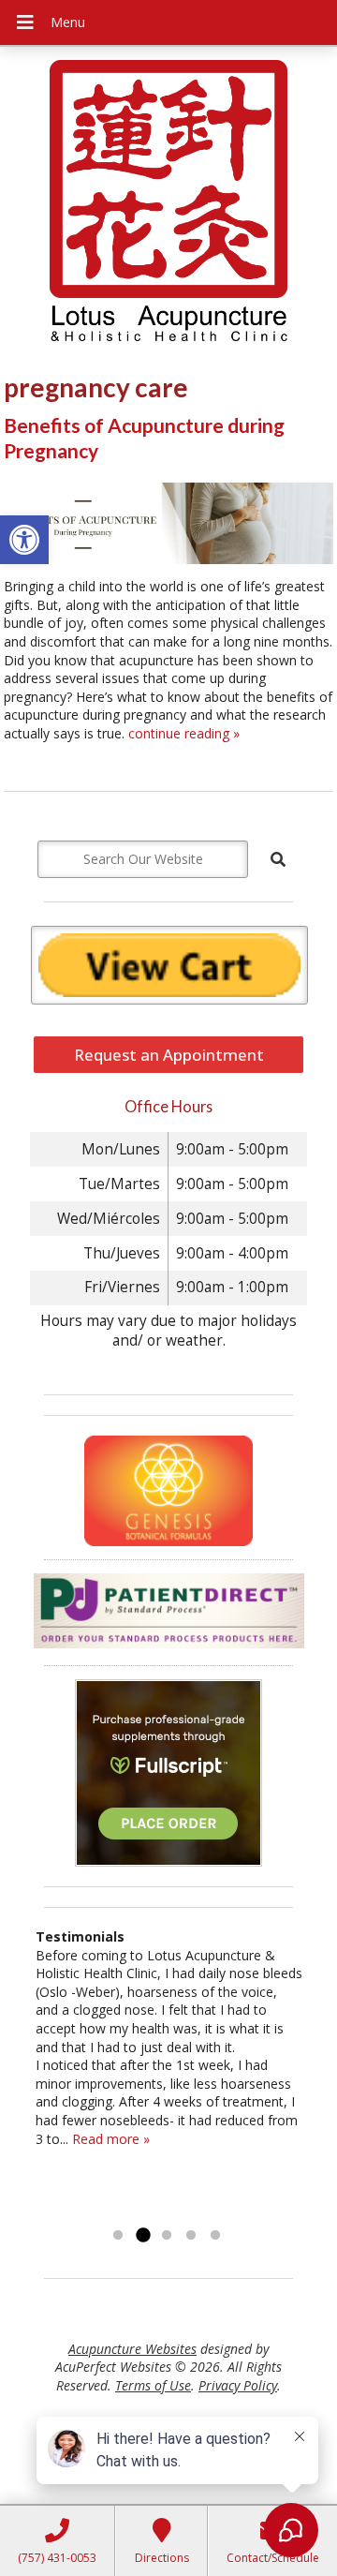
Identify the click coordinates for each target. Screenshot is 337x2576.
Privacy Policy (238, 2385)
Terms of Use (153, 2385)
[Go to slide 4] (191, 2236)
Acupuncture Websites (132, 2349)
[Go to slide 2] (142, 2236)
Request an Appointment (169, 1055)
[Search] (278, 859)
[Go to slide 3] (167, 2236)
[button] (24, 540)
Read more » (111, 2139)
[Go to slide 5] (215, 2236)
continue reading (184, 733)
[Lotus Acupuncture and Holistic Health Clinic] (168, 203)
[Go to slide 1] (118, 2236)
